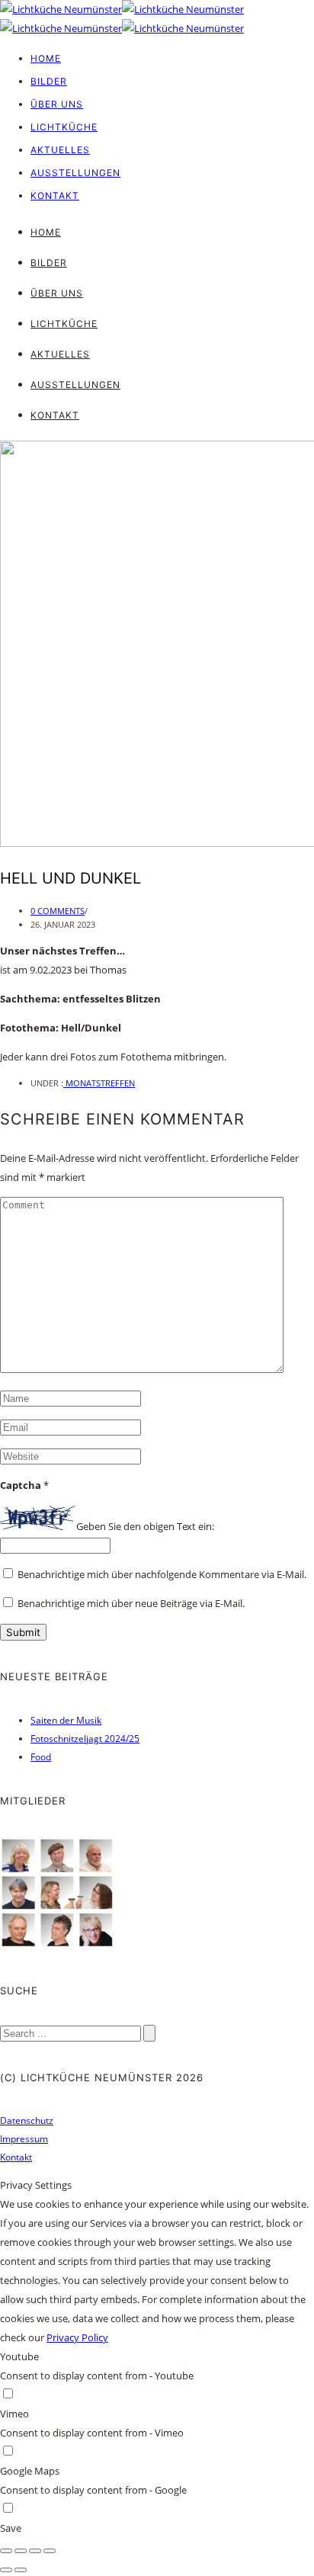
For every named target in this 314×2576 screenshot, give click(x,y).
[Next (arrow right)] (21, 2570)
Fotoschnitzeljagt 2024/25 (85, 1739)
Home (46, 58)
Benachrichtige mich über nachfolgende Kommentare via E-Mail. (162, 1574)
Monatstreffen (99, 1083)
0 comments (58, 911)
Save (11, 2528)
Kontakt (55, 196)
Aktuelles (60, 150)
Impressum (24, 2139)
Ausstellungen (75, 173)
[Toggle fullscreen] (35, 2551)
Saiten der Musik (66, 1720)
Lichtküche (64, 127)
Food (41, 1757)
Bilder (49, 81)
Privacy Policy (77, 2337)
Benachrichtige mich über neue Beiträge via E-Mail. (131, 1603)
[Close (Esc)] (6, 2551)
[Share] (21, 2551)
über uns (57, 104)
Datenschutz (27, 2120)
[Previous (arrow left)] (6, 2570)
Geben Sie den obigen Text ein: (145, 1526)
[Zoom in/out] (50, 2551)
